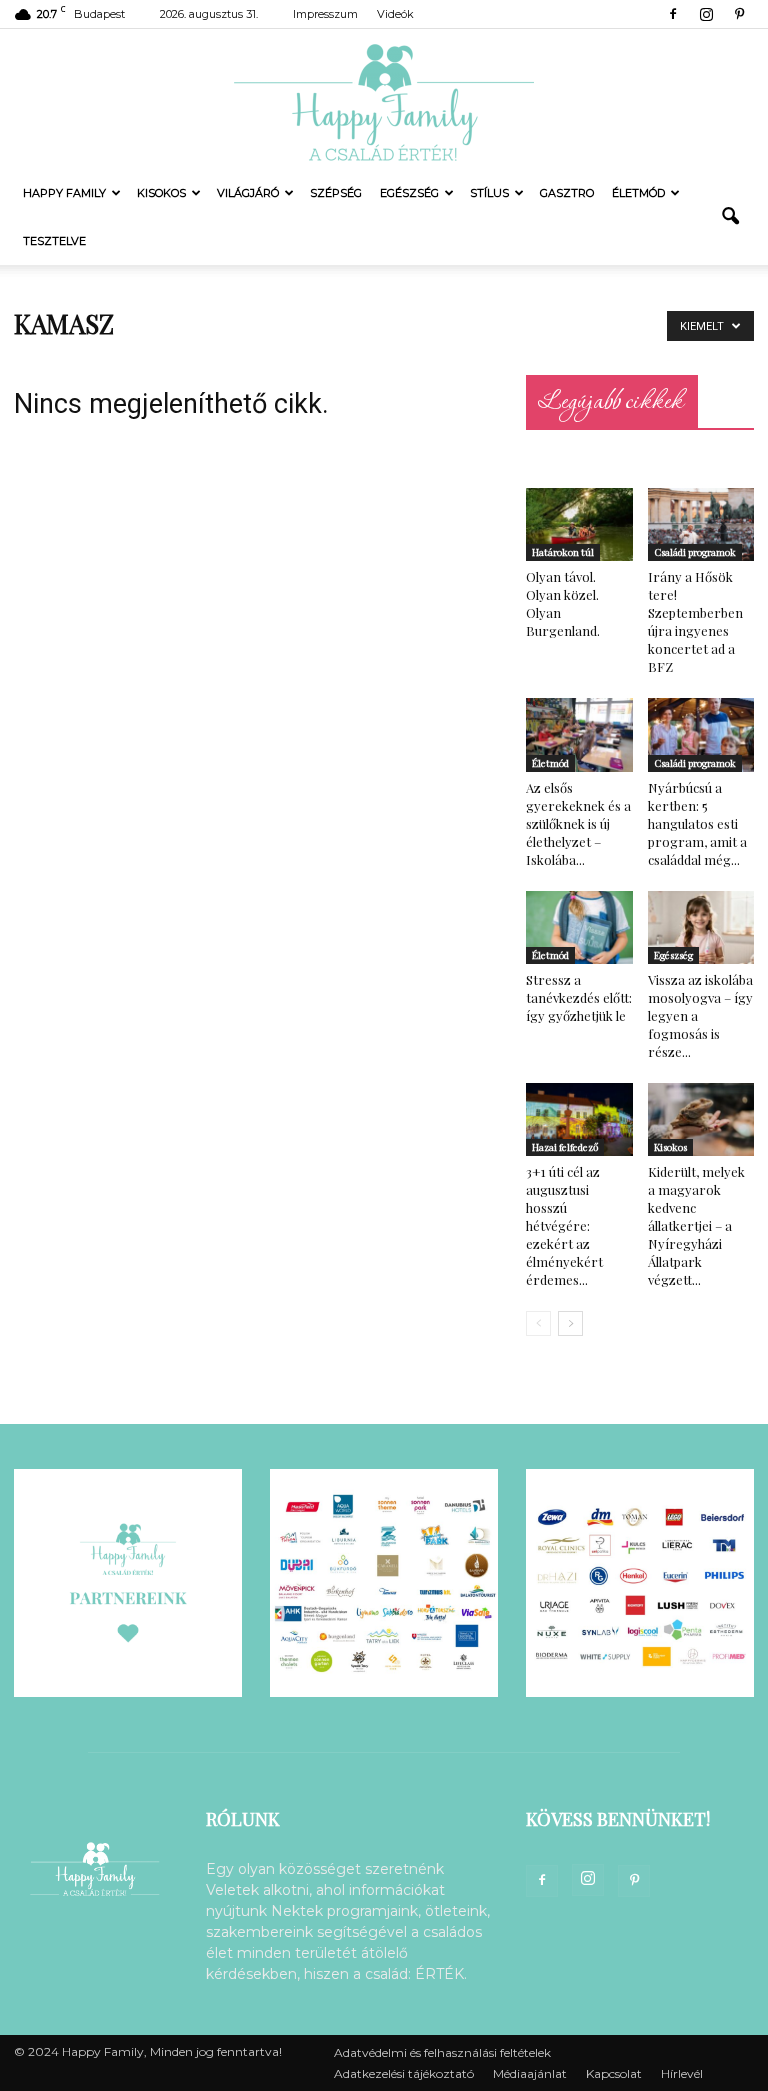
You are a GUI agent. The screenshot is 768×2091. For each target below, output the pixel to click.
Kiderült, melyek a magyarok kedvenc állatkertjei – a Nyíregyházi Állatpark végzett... (696, 1225)
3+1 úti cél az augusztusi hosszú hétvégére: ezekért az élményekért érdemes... (564, 1225)
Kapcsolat (614, 2073)
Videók (395, 14)
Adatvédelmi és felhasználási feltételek (442, 2052)
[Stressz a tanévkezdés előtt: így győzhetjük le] (579, 927)
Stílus (489, 193)
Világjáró (248, 193)
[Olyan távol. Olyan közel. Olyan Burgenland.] (579, 524)
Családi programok (695, 552)
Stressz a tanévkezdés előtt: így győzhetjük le (579, 997)
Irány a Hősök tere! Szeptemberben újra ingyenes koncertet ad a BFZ (695, 621)
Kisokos (161, 193)
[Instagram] (706, 14)
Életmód (638, 193)
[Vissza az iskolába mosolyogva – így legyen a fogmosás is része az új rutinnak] (701, 927)
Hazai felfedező (565, 1147)
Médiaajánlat (530, 2073)
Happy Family (64, 193)
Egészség (409, 193)
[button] (730, 217)
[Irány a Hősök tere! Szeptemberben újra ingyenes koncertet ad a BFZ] (701, 524)
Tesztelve (54, 241)
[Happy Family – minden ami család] (384, 99)
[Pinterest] (739, 14)
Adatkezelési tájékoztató (404, 2073)
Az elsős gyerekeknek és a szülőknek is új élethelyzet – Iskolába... (578, 823)
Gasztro (567, 193)
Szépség (336, 193)
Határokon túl (563, 552)
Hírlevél (682, 2073)
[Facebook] (673, 14)
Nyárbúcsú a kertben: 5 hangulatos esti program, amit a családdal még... (697, 823)
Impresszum (325, 14)
